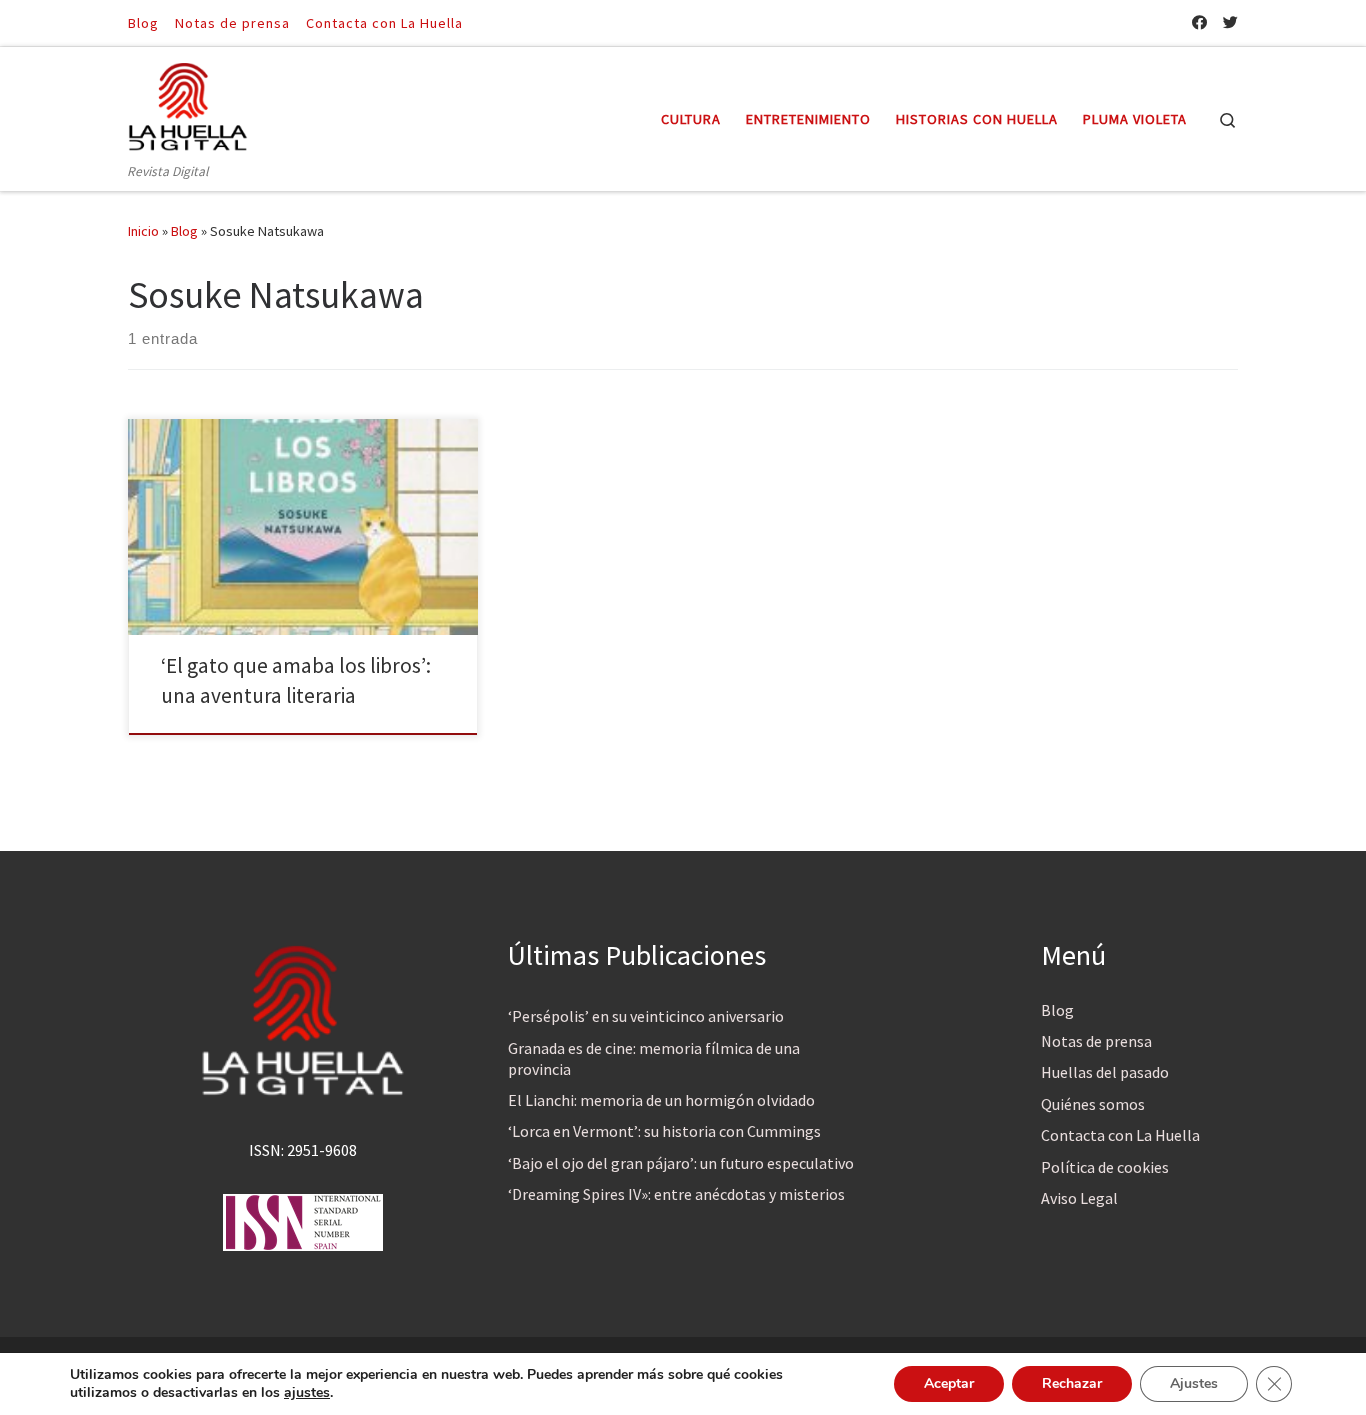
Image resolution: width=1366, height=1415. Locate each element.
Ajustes (1194, 1383)
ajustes (307, 1393)
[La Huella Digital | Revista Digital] (188, 103)
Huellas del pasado (1105, 1072)
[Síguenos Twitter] (1230, 22)
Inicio (143, 231)
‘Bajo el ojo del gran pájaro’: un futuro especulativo (681, 1163)
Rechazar (1072, 1383)
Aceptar (949, 1383)
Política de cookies (1105, 1167)
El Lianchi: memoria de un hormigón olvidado (661, 1100)
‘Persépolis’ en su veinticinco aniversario (646, 1016)
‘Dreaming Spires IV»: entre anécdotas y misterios (676, 1194)
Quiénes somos (1093, 1104)
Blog (184, 231)
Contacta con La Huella (1120, 1135)
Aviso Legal (1079, 1198)
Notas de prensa (1096, 1041)
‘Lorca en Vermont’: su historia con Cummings (664, 1131)
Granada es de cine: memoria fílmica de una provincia (654, 1058)
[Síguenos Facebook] (1199, 22)
